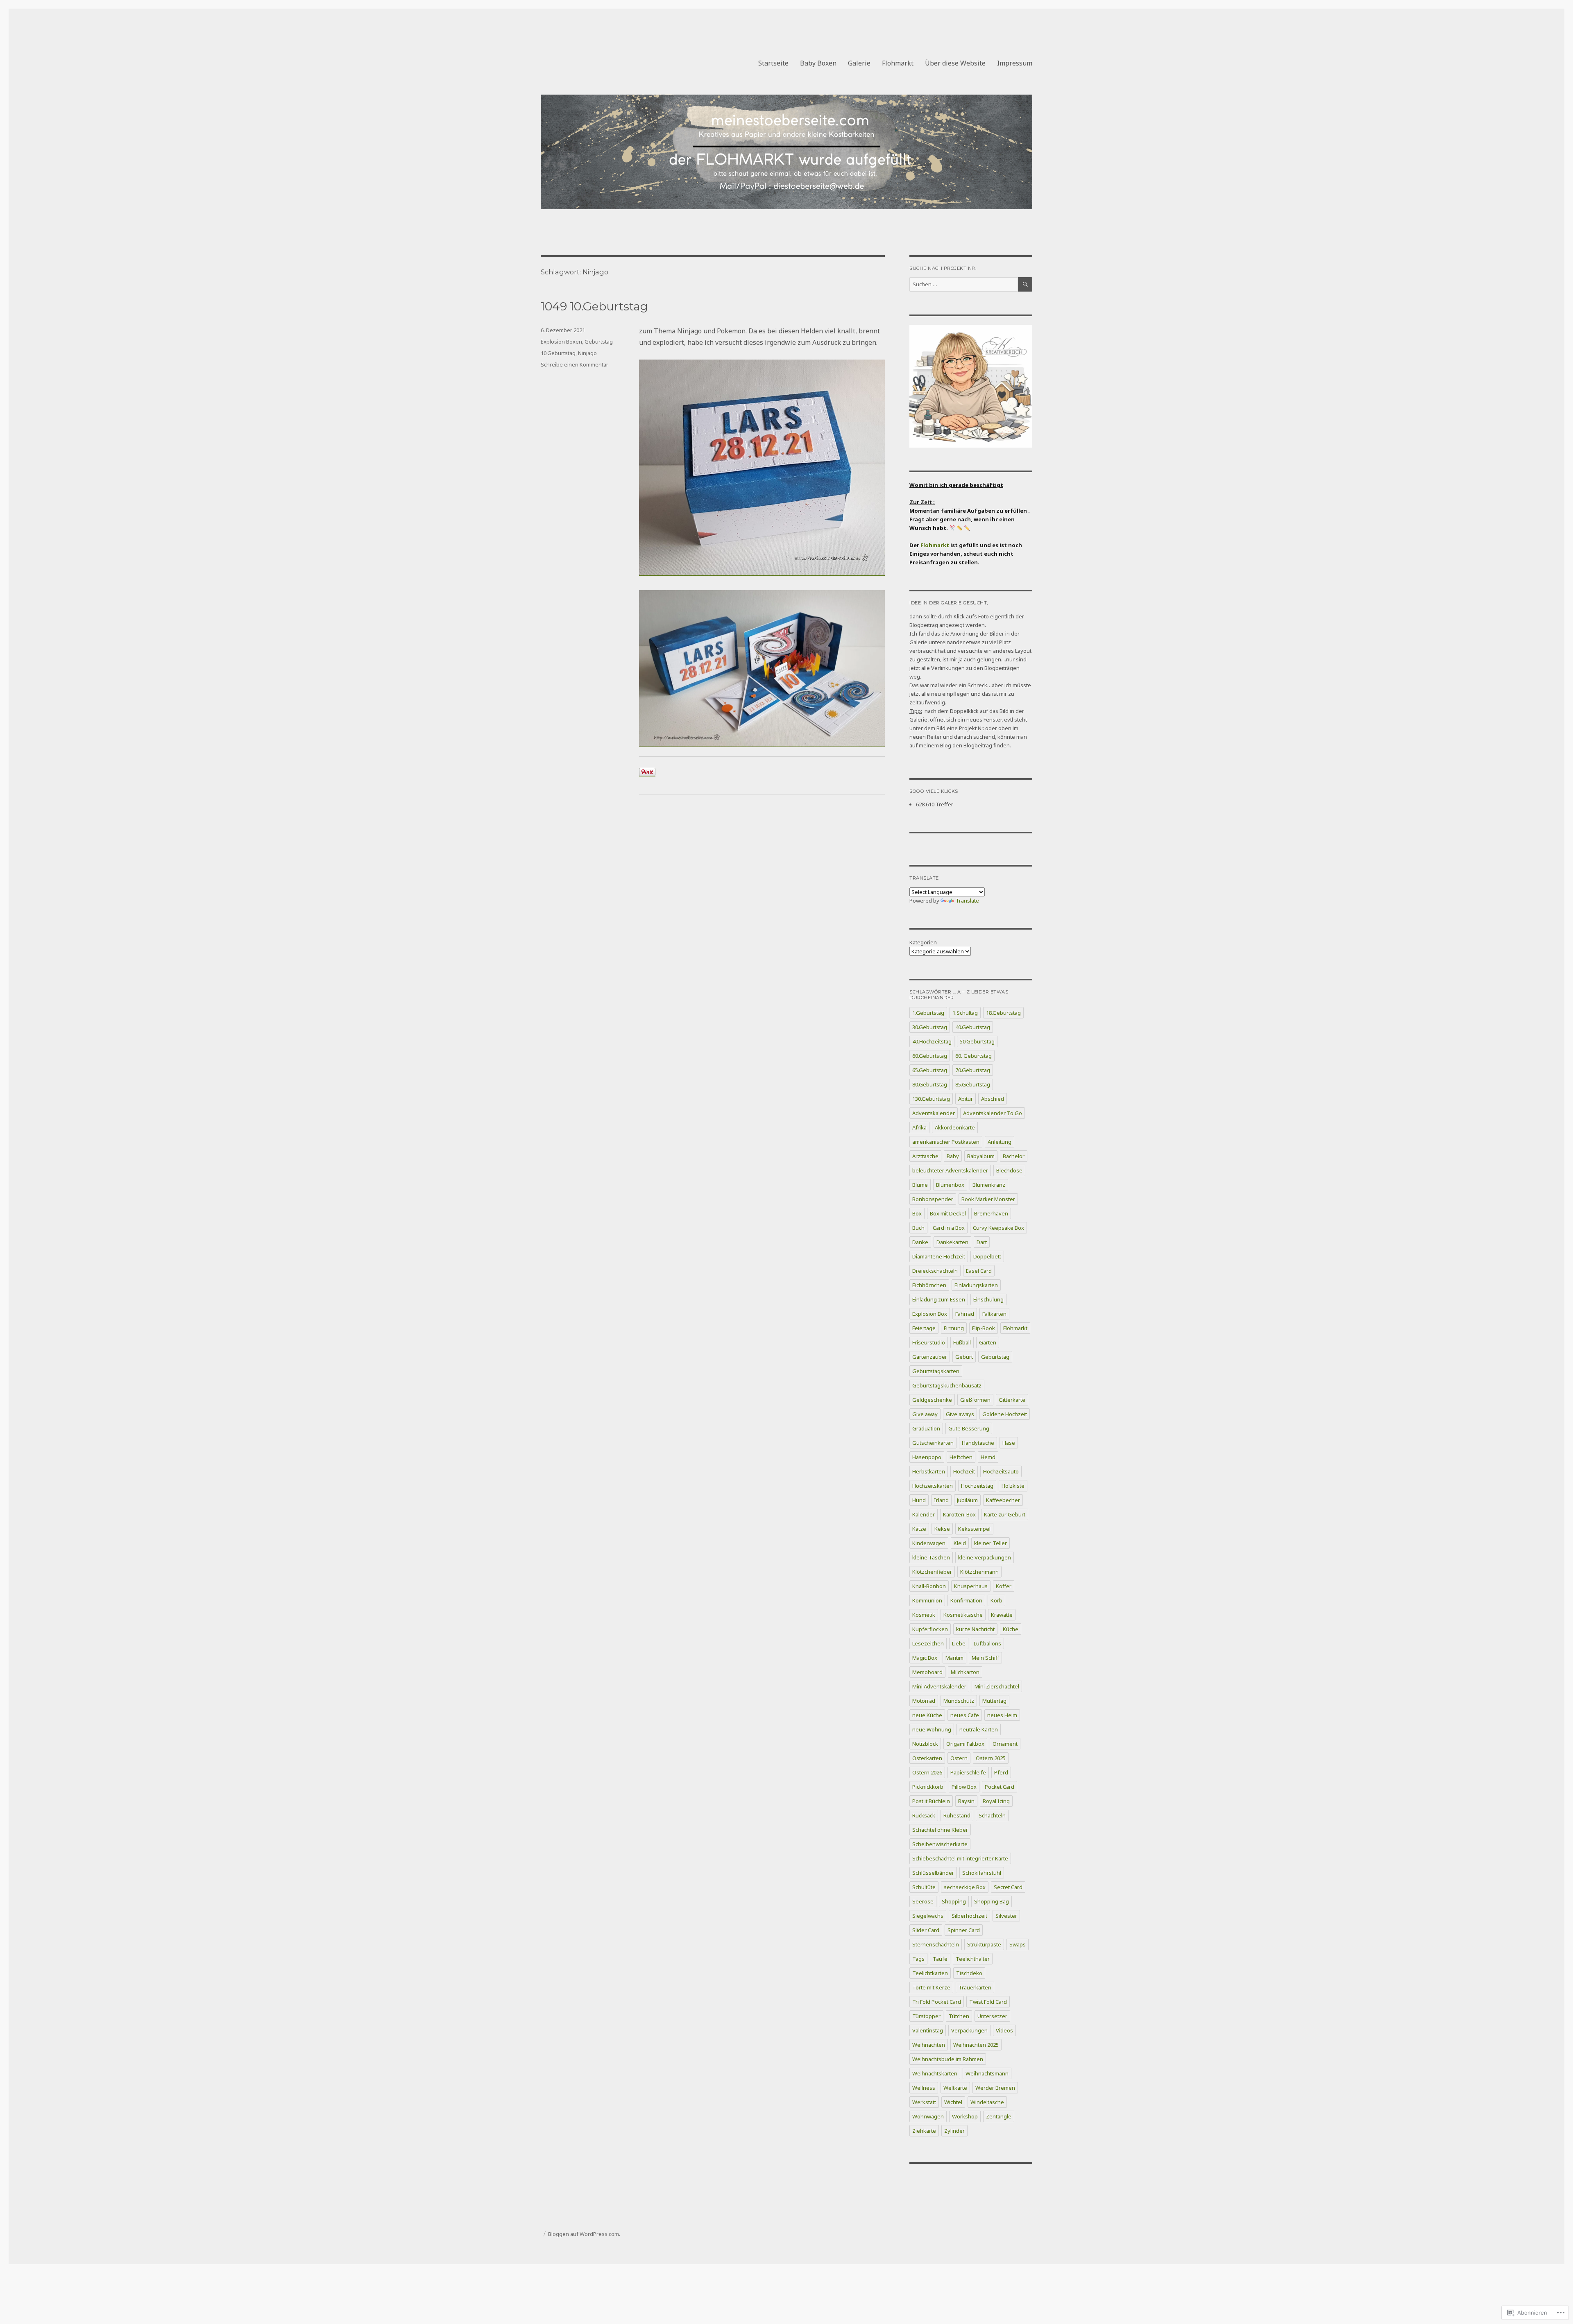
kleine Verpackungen (985, 1557)
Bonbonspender (933, 1199)
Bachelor (1014, 1156)
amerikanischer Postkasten (946, 1142)
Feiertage (924, 1328)
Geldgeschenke (932, 1400)
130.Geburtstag (931, 1099)
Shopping (954, 1901)
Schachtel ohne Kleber (940, 1830)
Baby (953, 1156)
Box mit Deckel (948, 1213)
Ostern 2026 (927, 1772)
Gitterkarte (1012, 1400)
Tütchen (959, 2016)
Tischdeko (969, 1973)
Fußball (962, 1342)
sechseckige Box (965, 1887)
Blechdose (1009, 1170)
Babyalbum (981, 1156)
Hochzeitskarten (933, 1486)
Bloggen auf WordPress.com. (584, 2234)
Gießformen (975, 1400)
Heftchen (961, 1457)
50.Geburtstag (977, 1041)
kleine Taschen (931, 1557)
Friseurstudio (929, 1342)
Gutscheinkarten (933, 1443)
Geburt (964, 1357)
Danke (920, 1242)
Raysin (966, 1801)
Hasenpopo (927, 1457)
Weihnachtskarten (935, 2073)
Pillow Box (964, 1787)
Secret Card (1008, 1887)
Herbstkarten (929, 1471)
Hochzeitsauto (1001, 1471)
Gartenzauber (930, 1357)
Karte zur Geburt (1005, 1514)
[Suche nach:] (964, 284)
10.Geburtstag (558, 353)
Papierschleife (968, 1772)
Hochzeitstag (977, 1486)
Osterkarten (927, 1758)
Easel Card (979, 1271)
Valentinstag (928, 2030)
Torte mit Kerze (931, 1987)
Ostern (959, 1758)
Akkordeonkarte (955, 1127)
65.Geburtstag (930, 1070)
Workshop (965, 2116)
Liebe (959, 1643)
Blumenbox (950, 1185)
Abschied (993, 1099)
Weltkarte (955, 2088)
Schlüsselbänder (933, 1873)
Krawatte (1002, 1615)
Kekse (942, 1529)
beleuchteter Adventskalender (950, 1170)
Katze (919, 1529)
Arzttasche (925, 1156)
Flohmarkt (898, 63)
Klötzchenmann (979, 1572)
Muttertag (994, 1701)
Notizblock (925, 1744)
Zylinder (954, 2131)
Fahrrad (965, 1314)
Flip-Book (984, 1328)
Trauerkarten (975, 1987)
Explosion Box (930, 1314)
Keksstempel (974, 1529)
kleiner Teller (990, 1543)
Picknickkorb (928, 1787)
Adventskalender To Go (993, 1113)
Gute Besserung (969, 1428)
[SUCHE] (1025, 284)
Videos (1004, 2030)
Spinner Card (964, 1930)
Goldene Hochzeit (1005, 1414)
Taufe (940, 1959)
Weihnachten (929, 2045)
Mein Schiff (985, 1658)
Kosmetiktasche (963, 1615)
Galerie (859, 63)
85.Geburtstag (973, 1084)
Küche (1011, 1629)
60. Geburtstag (973, 1056)
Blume (920, 1185)
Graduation (926, 1428)
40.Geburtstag (973, 1027)
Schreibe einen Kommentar (575, 364)
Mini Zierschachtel (997, 1686)
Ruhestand (957, 1815)
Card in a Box (949, 1228)
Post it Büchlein (931, 1801)
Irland (941, 1500)
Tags (918, 1959)
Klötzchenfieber (932, 1572)
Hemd (988, 1457)
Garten (988, 1342)
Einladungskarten (976, 1285)
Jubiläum (967, 1500)
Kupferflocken (930, 1629)
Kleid (960, 1543)
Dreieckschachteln (935, 1271)
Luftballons (987, 1643)
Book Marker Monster (988, 1199)
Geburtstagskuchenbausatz (947, 1385)
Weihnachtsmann (987, 2073)
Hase (1009, 1443)
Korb (996, 1600)
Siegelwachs (928, 1916)
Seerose (923, 1901)
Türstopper (926, 2016)
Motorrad (924, 1701)
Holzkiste (1013, 1486)
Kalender (924, 1514)
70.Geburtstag (973, 1070)
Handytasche (978, 1443)
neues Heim (1002, 1715)
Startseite (773, 63)
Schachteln (992, 1815)
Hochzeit (964, 1471)
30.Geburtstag (930, 1027)
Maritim (954, 1658)
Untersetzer (992, 2016)
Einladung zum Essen (939, 1299)
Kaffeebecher (1003, 1500)
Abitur (966, 1099)
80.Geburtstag (930, 1084)
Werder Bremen (995, 2088)
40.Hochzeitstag (932, 1041)
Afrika (919, 1127)
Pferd (1001, 1772)
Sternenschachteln (936, 1944)
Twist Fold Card (988, 2002)
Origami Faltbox (965, 1744)
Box (917, 1213)
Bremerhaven (991, 1213)
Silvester (1006, 1916)
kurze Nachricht (975, 1629)
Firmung (954, 1328)
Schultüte (924, 1887)
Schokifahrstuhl (982, 1873)
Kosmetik (924, 1615)
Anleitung (1000, 1142)
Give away (925, 1414)
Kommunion (927, 1600)
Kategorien (923, 942)
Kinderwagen (929, 1543)
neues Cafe (965, 1715)
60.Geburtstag (930, 1056)
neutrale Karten (979, 1729)
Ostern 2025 (991, 1758)
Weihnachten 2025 (976, 2045)
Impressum (1015, 63)
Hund (919, 1500)
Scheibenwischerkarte (940, 1844)
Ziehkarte (924, 2131)
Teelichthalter (973, 1959)
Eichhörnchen (929, 1285)
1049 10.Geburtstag (594, 306)
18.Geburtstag (1003, 1013)
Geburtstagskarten (936, 1371)
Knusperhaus (971, 1586)
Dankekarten (952, 1242)
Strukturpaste (984, 1944)
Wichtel (953, 2102)
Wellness (924, 2088)
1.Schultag (965, 1013)
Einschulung (988, 1299)
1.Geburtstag (928, 1013)
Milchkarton (965, 1672)
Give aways (960, 1414)
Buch (918, 1228)
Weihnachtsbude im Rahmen (948, 2059)
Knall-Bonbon (929, 1586)
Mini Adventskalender (939, 1686)
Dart (982, 1242)
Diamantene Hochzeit (939, 1256)
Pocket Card (1000, 1787)
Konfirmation (966, 1600)
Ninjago (587, 353)
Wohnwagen (928, 2116)
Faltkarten (994, 1314)
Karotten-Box (959, 1514)
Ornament (1005, 1744)
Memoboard (927, 1672)
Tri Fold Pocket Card (937, 2002)
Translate (967, 901)
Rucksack (924, 1815)
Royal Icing (996, 1801)
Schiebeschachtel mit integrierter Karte (960, 1858)
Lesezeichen (928, 1643)
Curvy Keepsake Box (998, 1228)
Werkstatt (924, 2102)
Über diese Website (955, 63)
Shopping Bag (992, 1901)
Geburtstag (599, 342)
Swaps (1018, 1944)
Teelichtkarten (930, 1973)
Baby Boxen (818, 63)
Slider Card (926, 1930)
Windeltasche (987, 2102)
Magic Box (925, 1658)
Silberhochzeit (969, 1916)
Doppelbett (987, 1256)
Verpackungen (969, 2030)
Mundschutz (959, 1701)
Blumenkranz (989, 1185)
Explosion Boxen (561, 342)
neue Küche (927, 1715)
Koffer (1004, 1586)
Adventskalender (934, 1113)
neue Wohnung (932, 1729)
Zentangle (999, 2116)
